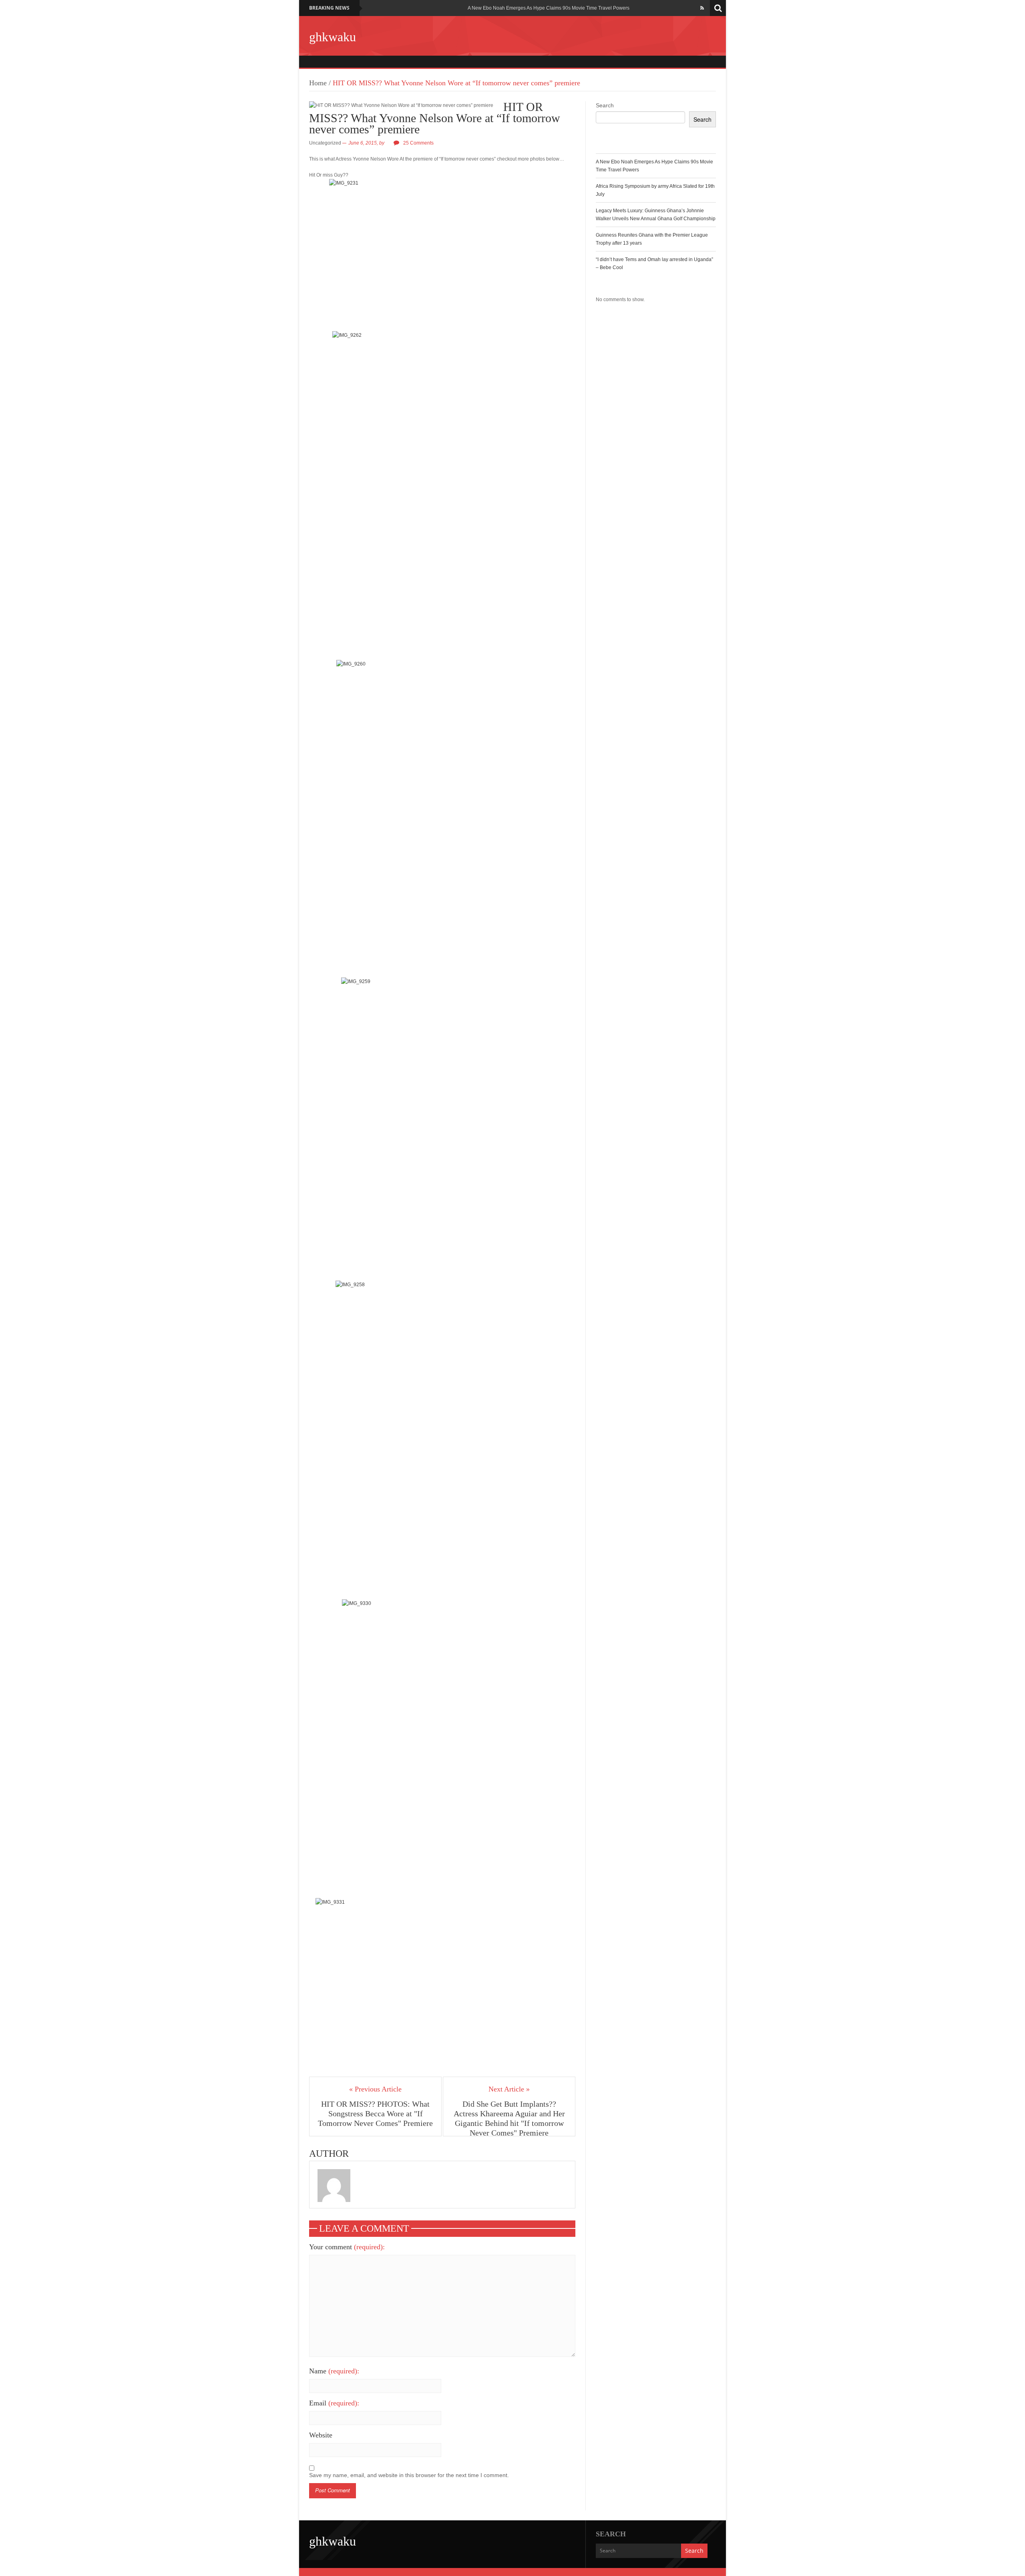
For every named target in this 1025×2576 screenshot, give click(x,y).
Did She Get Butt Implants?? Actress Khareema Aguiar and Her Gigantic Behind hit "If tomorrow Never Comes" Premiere (509, 2118)
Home (318, 83)
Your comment (347, 2247)
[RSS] (702, 8)
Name (334, 2371)
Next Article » (509, 2089)
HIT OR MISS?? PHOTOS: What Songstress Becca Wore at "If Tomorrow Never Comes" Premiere (375, 2113)
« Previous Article (375, 2089)
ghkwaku (333, 37)
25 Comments (418, 143)
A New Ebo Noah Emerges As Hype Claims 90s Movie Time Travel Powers (549, 8)
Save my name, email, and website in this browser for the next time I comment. (409, 2475)
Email (334, 2403)
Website (321, 2435)
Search (605, 105)
